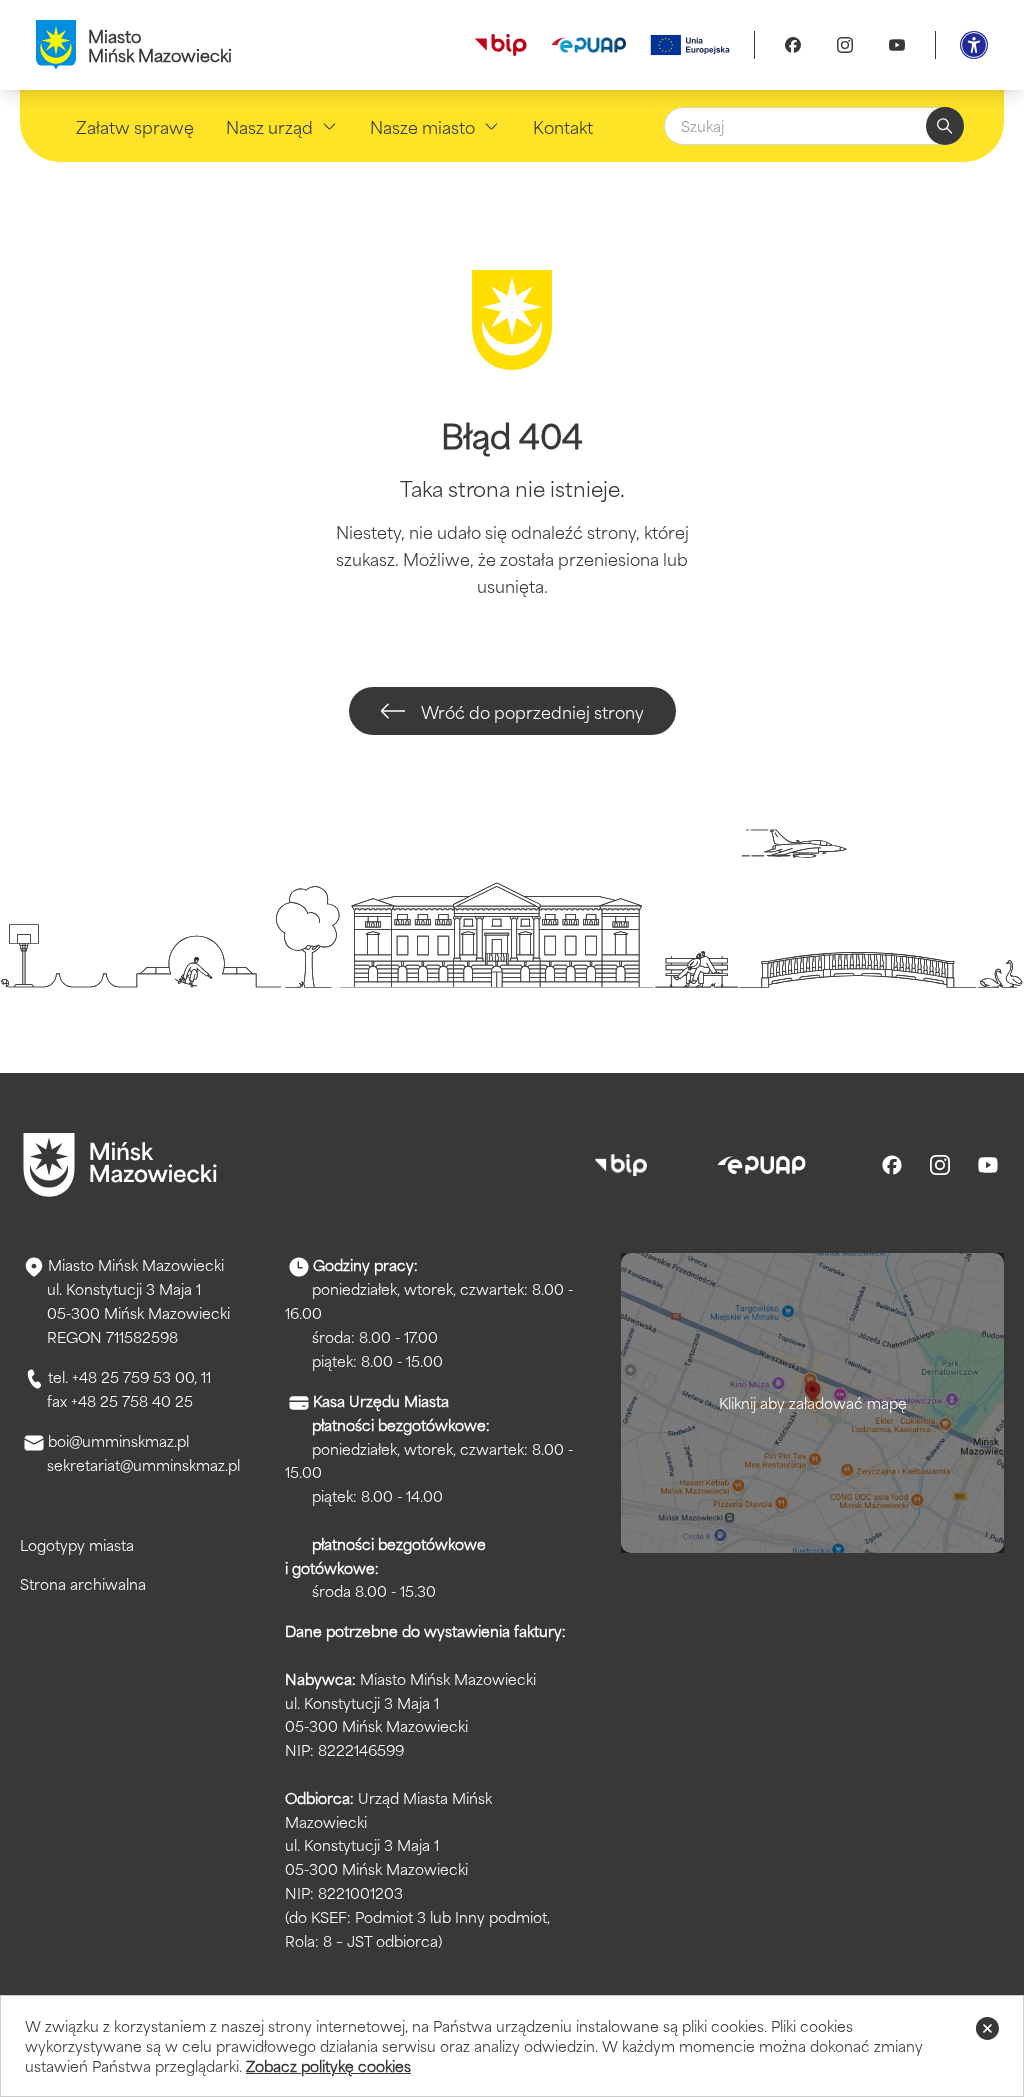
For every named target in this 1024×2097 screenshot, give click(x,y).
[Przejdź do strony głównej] (120, 1165)
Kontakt (563, 126)
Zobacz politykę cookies (328, 2065)
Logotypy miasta (77, 1544)
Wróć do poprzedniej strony (532, 711)
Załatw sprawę (135, 126)
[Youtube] (897, 45)
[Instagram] (845, 45)
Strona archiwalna (83, 1583)
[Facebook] (793, 45)
